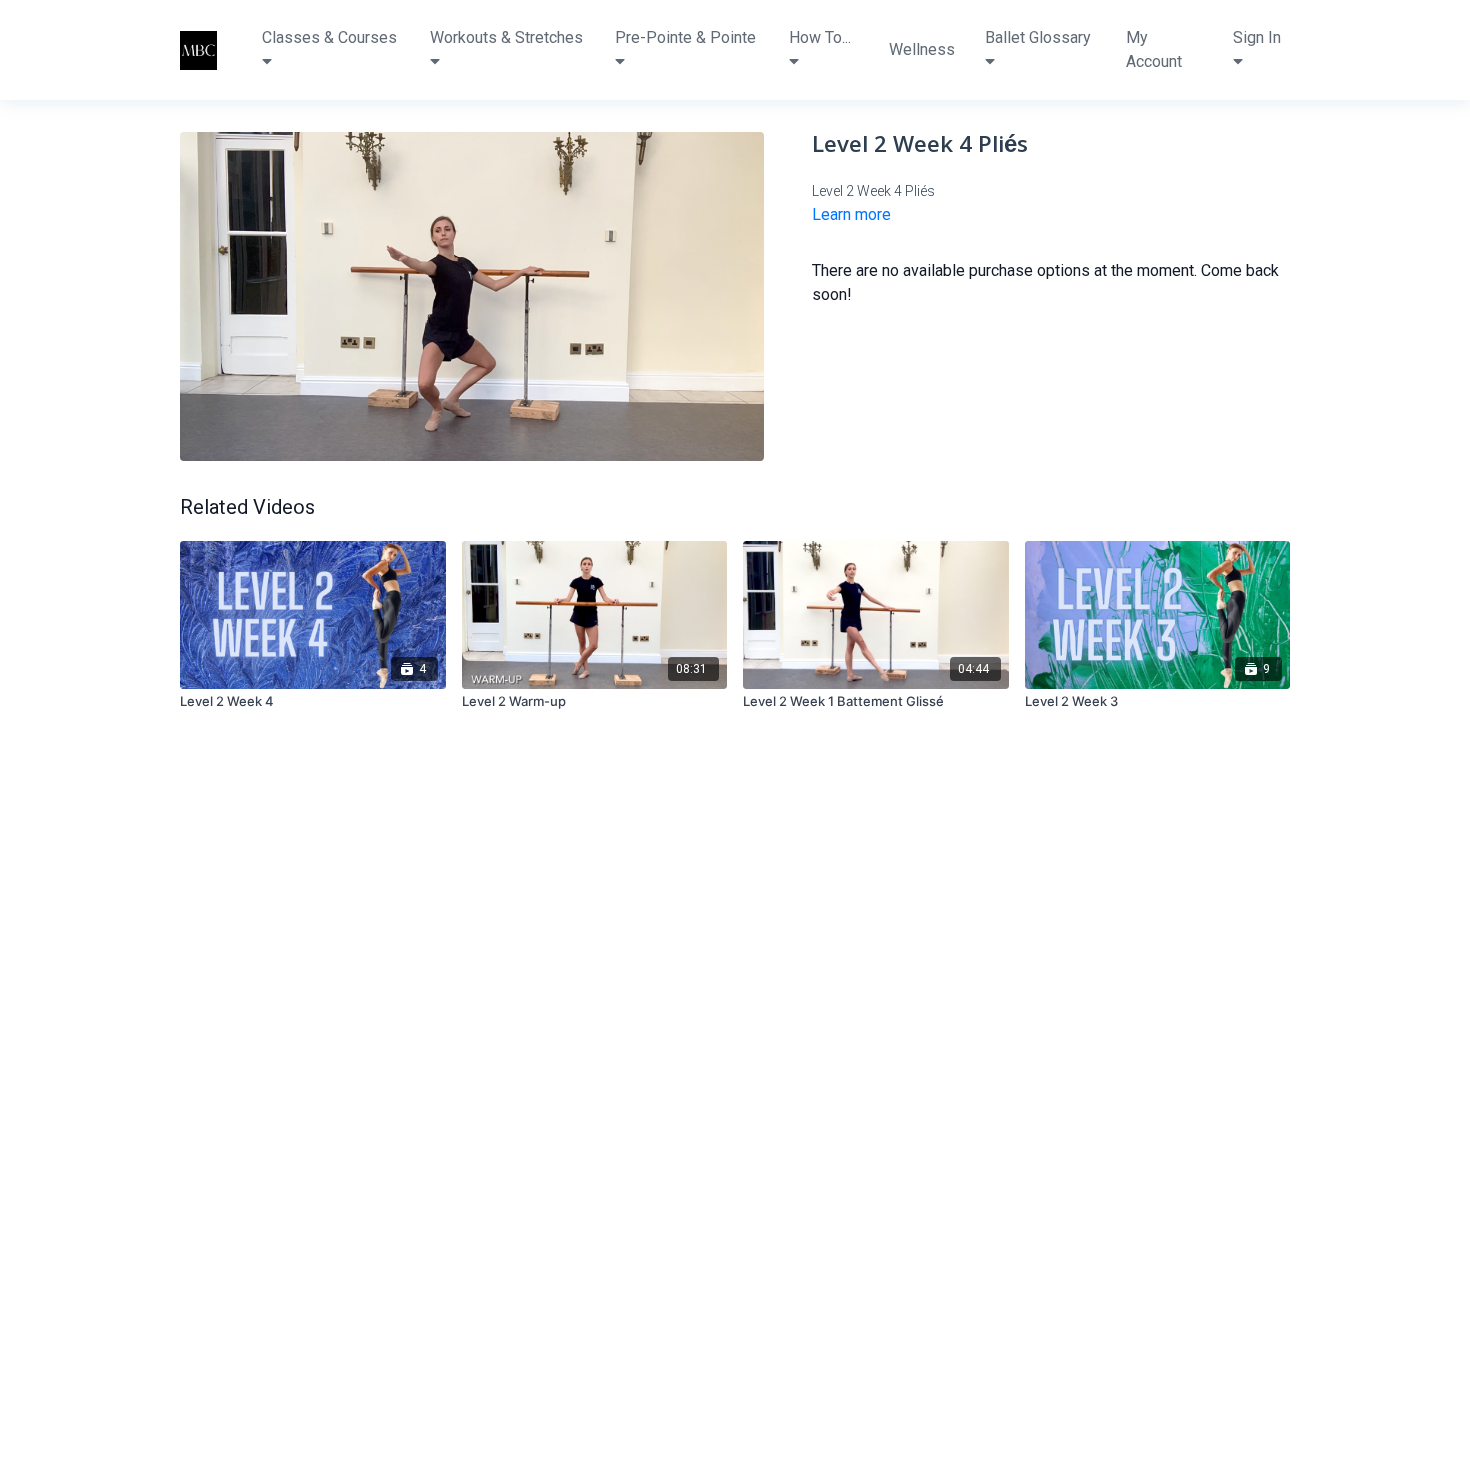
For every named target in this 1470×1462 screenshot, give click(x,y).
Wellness (922, 49)
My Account (1154, 49)
